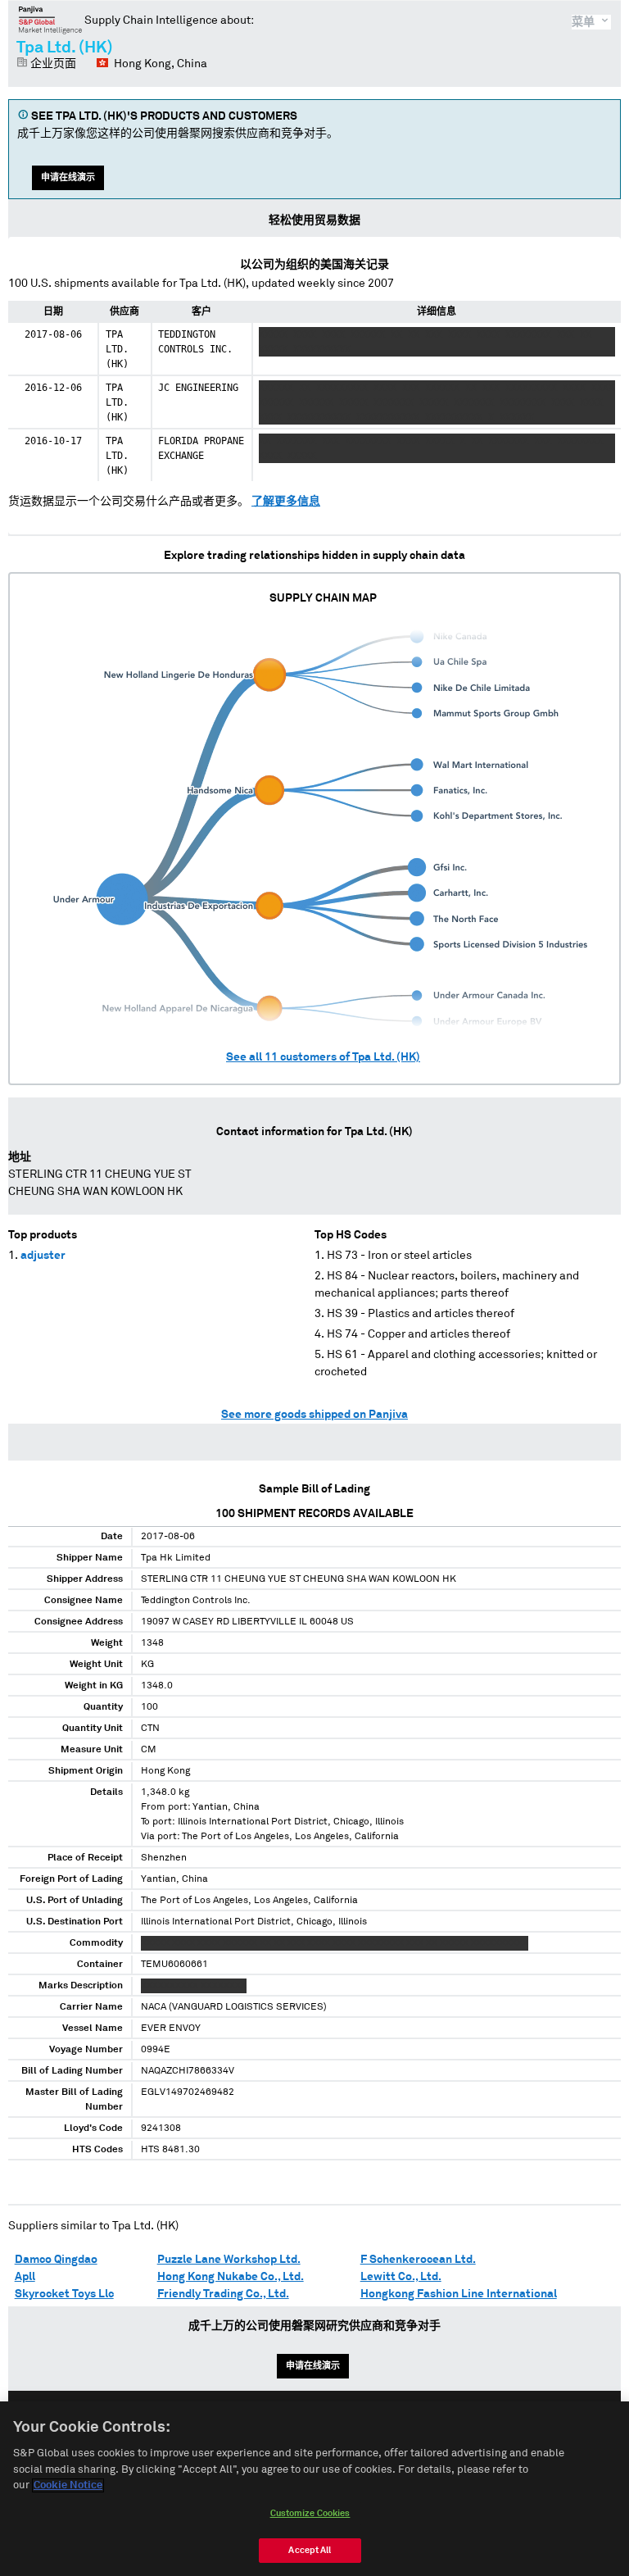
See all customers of (323, 1057)
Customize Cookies (310, 2513)
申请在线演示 (68, 177)
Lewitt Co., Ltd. (401, 2277)
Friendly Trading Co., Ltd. (223, 2294)
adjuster (43, 1256)
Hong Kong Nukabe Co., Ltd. (231, 2277)
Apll (25, 2277)
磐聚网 (50, 20)
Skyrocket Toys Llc (64, 2294)
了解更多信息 (286, 502)
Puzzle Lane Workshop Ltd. (229, 2260)
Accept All (310, 2550)
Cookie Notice (68, 2485)
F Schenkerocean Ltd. (418, 2260)
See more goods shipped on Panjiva (314, 1415)
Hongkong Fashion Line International (459, 2294)
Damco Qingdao (56, 2260)
